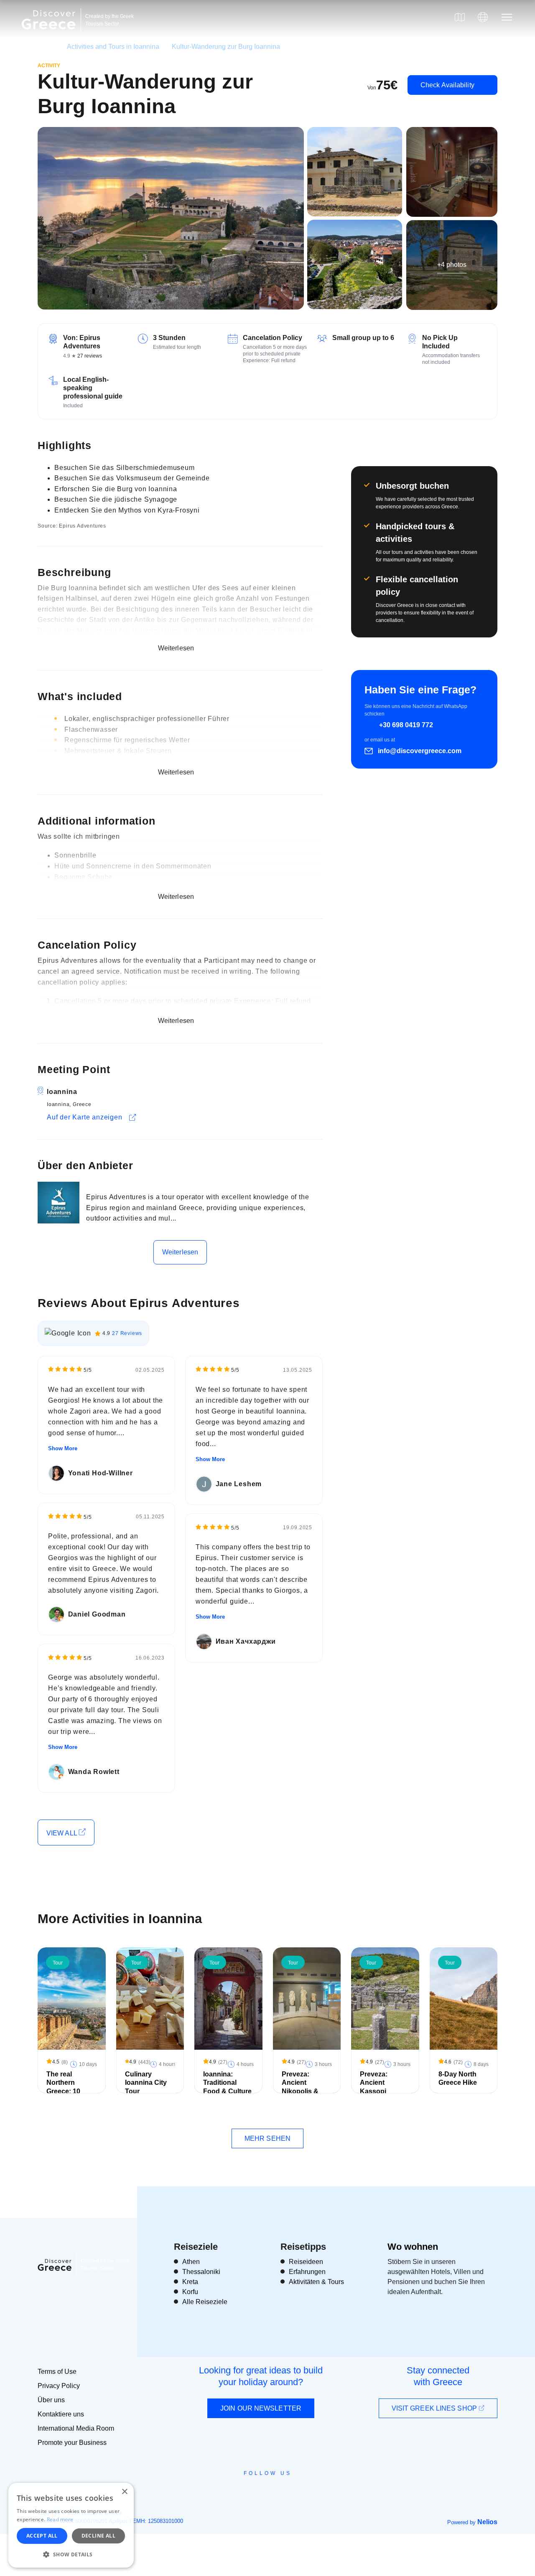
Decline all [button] (98, 2536)
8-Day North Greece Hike (458, 2079)
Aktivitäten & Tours (316, 2282)
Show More (63, 1448)
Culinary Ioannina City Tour (146, 2083)
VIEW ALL (62, 1833)
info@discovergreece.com (420, 751)
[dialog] (71, 2525)
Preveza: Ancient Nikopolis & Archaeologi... (304, 2087)
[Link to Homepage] (50, 34)
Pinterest (292, 2492)
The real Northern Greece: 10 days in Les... (67, 2087)
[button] (71, 2554)
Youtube (277, 2492)
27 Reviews (127, 1333)
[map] (460, 17)
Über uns (51, 2400)
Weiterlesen (180, 1252)
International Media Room (76, 2428)
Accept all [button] (42, 2536)
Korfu (190, 2292)
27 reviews (90, 356)
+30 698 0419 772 (406, 725)
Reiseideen (306, 2262)
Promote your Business (72, 2443)
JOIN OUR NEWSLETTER (261, 2408)
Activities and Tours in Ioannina (113, 47)
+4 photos (452, 265)
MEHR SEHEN (267, 2138)
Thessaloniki (201, 2272)
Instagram (245, 2492)
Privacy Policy (59, 2386)
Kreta (190, 2282)
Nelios (487, 2522)
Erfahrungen (307, 2272)
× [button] (124, 2492)
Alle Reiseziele (205, 2302)
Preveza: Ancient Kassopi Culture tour (379, 2087)
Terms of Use (57, 2372)
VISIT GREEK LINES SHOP (435, 2408)
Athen (191, 2262)
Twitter (261, 2488)
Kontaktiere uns (61, 2414)
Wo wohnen (413, 2247)
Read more (60, 2519)
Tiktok (306, 2488)
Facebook (230, 2492)
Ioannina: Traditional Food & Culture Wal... (227, 2087)
